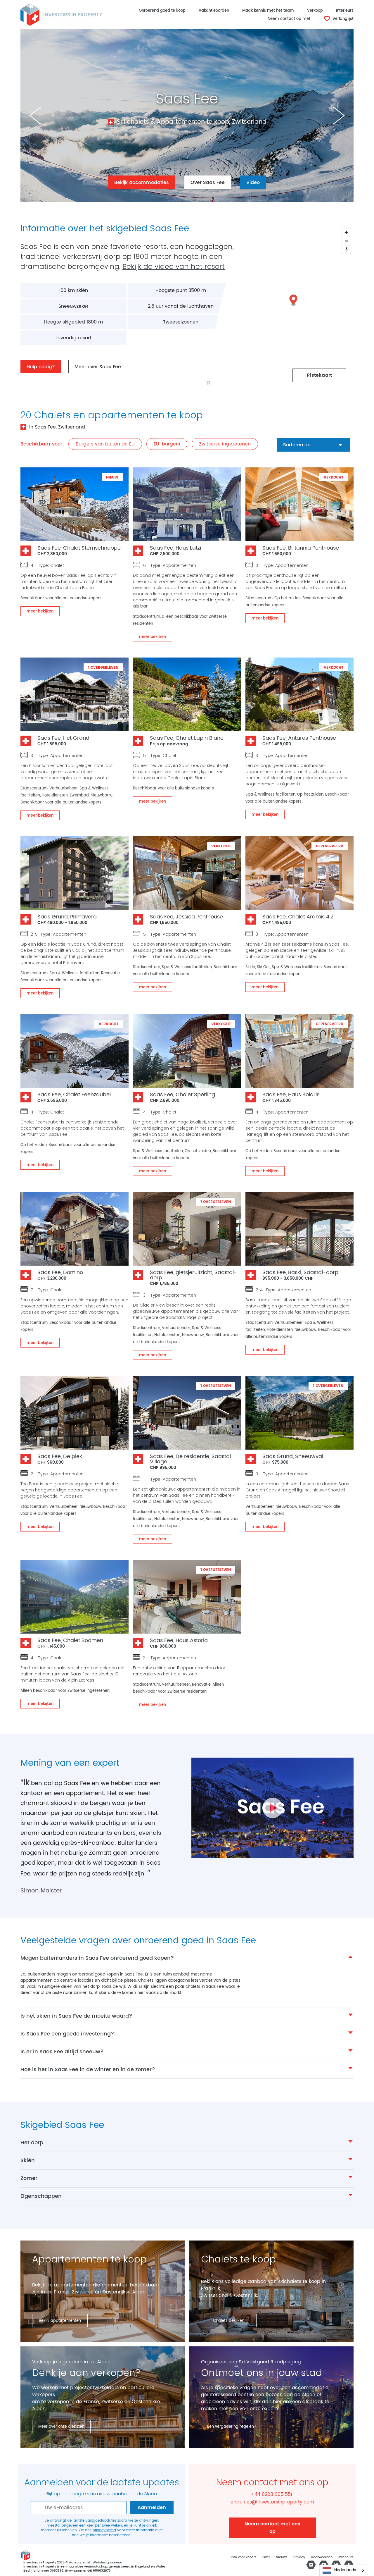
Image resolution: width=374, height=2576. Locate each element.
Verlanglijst (342, 19)
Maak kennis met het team (268, 11)
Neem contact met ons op (272, 2528)
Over (266, 2557)
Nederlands (345, 2570)
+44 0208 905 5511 (272, 2494)
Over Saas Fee (208, 183)
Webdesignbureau (107, 2563)
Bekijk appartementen (60, 2321)
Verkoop (315, 11)
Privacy (299, 2557)
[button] (294, 301)
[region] (268, 307)
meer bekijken (40, 611)
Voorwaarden (322, 2557)
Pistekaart (319, 375)
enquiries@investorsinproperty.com (272, 2502)
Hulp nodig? (41, 367)
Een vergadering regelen (231, 2427)
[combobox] (344, 2570)
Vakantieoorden (214, 11)
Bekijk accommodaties (142, 183)
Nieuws (282, 2557)
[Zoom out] (346, 241)
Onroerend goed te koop (162, 11)
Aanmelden (152, 2508)
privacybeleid (104, 2530)
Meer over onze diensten (61, 2427)
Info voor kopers (244, 2557)
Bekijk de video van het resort (174, 266)
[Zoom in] (346, 232)
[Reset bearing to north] (346, 249)
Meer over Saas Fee (98, 367)
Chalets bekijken (229, 2321)
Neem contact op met (289, 19)
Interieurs (345, 11)
